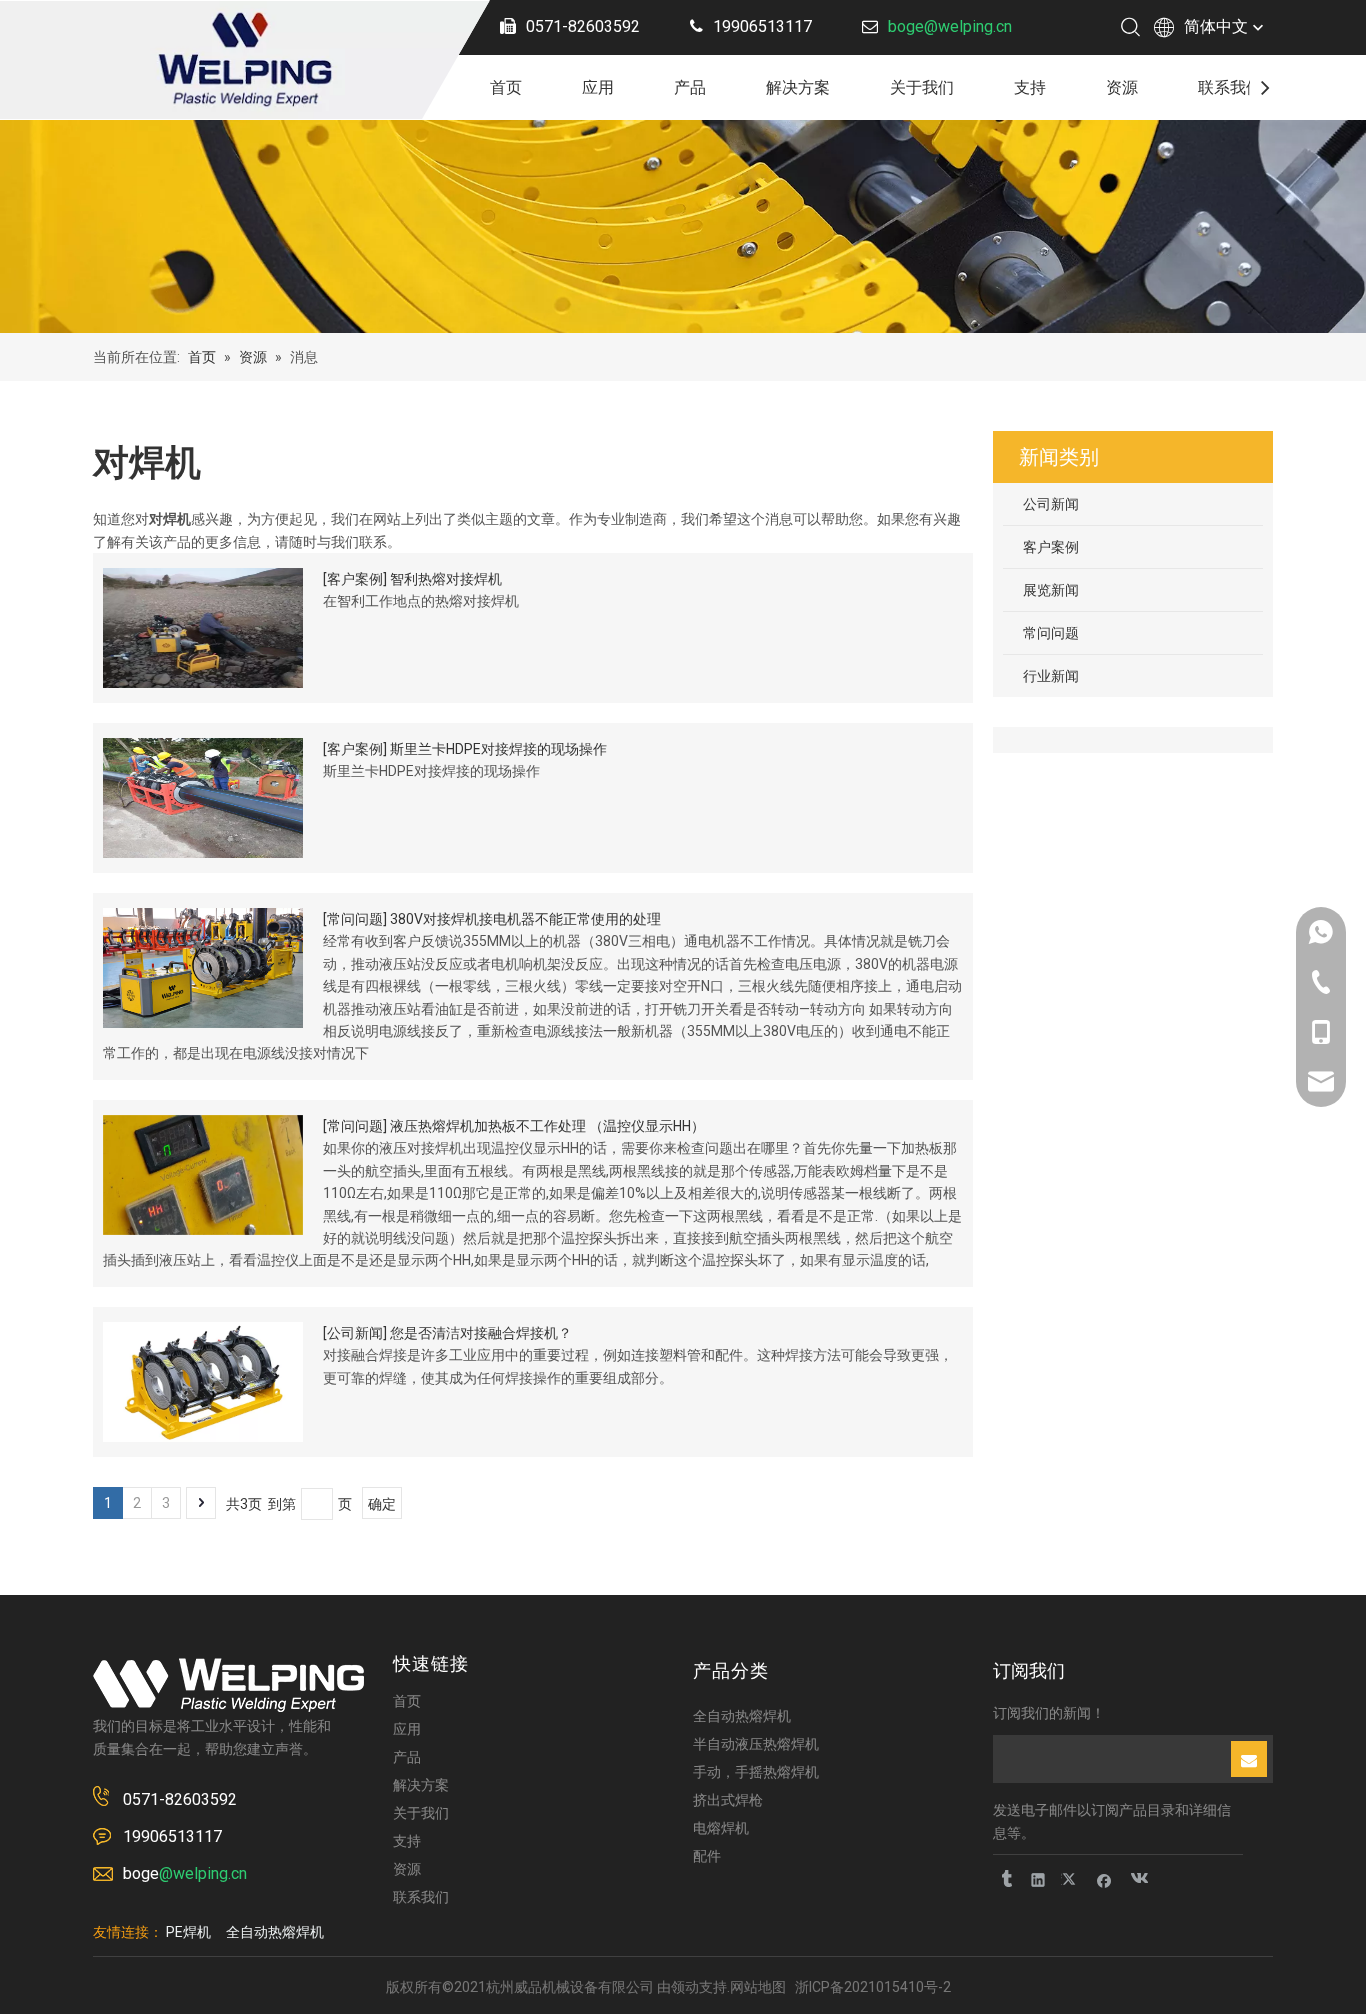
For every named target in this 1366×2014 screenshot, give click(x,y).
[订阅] (1249, 1759)
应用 (598, 87)
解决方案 (798, 87)
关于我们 (922, 87)
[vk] (1137, 1879)
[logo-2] (228, 1685)
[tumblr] (1005, 1879)
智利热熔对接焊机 (446, 579)
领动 (685, 1987)
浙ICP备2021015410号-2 (873, 1987)
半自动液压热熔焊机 (756, 1744)
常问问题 (355, 919)
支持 (1030, 87)
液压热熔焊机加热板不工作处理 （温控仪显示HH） (547, 1126)
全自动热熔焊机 (742, 1716)
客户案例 (355, 579)
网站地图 (758, 1987)
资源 (1122, 87)
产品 (690, 87)
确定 (382, 1504)
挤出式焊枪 (728, 1800)
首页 (506, 87)
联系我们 (1230, 87)
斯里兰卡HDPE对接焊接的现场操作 (498, 749)
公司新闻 (355, 1333)
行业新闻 (1051, 676)
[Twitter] (1071, 1879)
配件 (707, 1856)
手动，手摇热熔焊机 (756, 1772)
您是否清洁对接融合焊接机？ (481, 1333)
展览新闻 (1051, 590)
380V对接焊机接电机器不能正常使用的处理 (525, 919)
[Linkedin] (1038, 1879)
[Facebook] (1104, 1879)
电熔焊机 (721, 1828)
